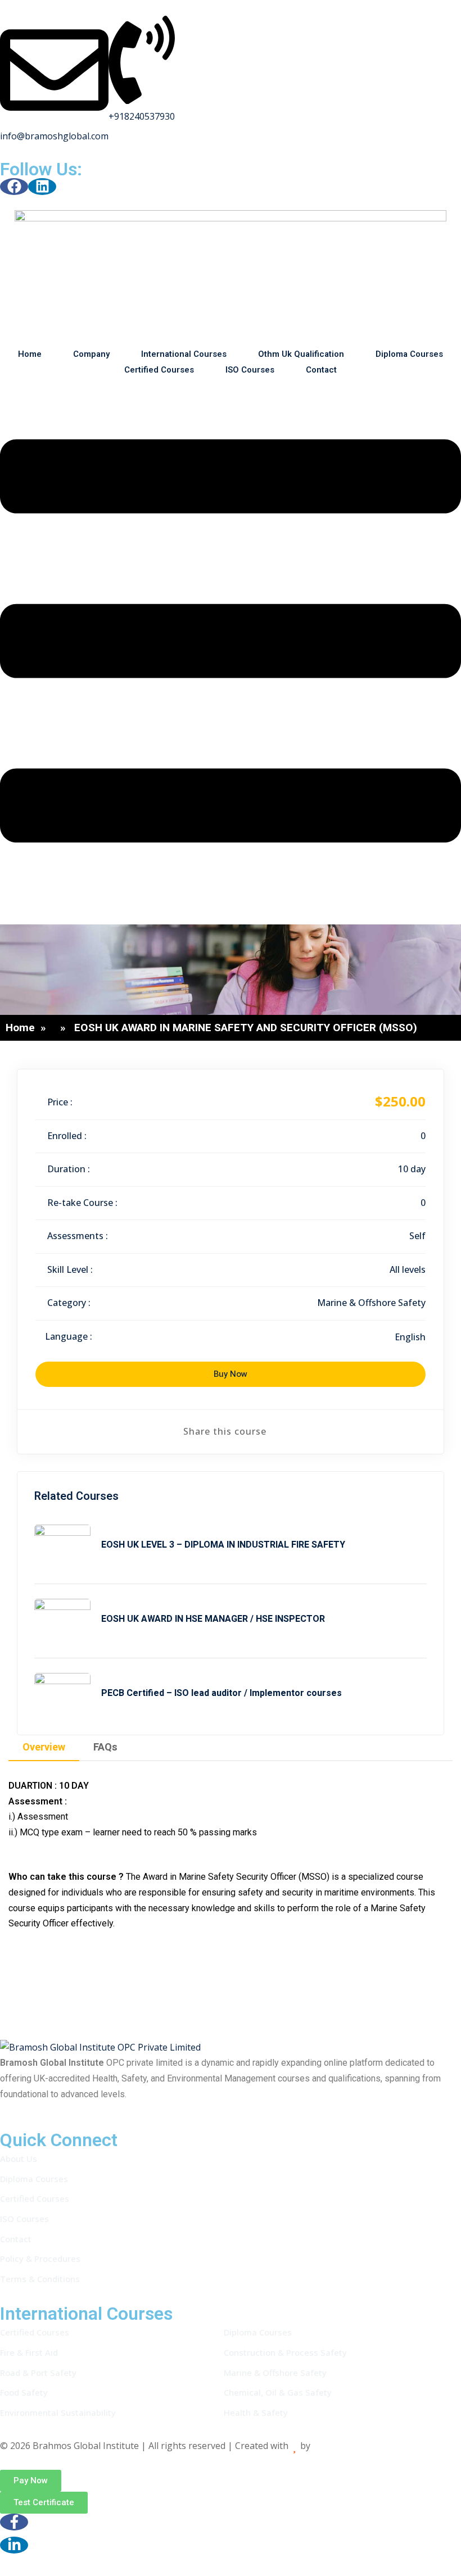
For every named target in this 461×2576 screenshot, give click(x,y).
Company (91, 354)
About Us (19, 2158)
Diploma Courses (409, 354)
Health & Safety (256, 2412)
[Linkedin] (42, 187)
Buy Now (231, 1374)
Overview (44, 1747)
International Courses (184, 354)
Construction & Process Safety (285, 2352)
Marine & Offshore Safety (371, 1303)
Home (30, 354)
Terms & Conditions (40, 2279)
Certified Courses (159, 370)
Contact (321, 370)
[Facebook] (14, 187)
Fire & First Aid (29, 2352)
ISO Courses (250, 370)
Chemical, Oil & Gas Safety (278, 2392)
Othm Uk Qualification (301, 354)
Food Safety (24, 2392)
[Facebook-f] (14, 2522)
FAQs (105, 1747)
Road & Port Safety (38, 2373)
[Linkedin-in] (14, 2545)
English (410, 1337)
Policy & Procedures (40, 2258)
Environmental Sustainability (58, 2412)
